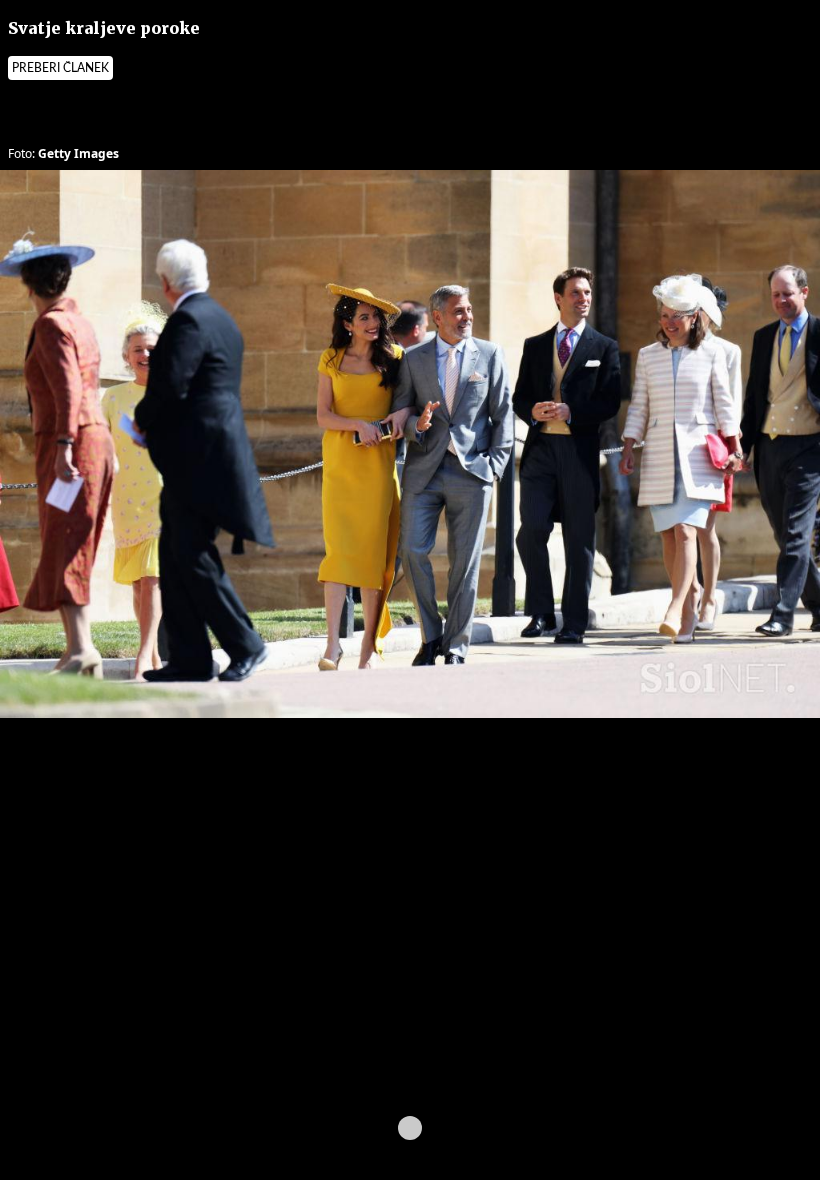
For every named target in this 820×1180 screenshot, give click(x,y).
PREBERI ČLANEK (60, 68)
